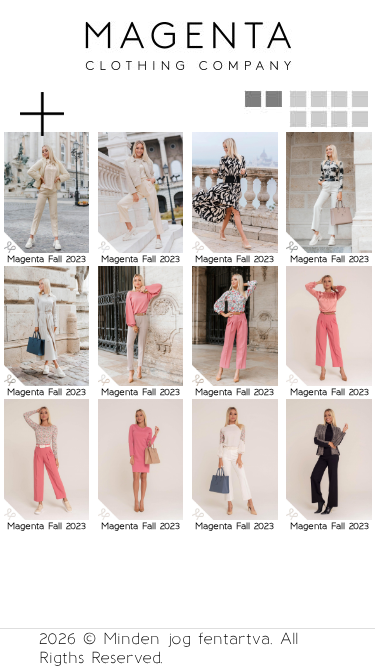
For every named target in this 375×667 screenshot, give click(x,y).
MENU (74, 104)
